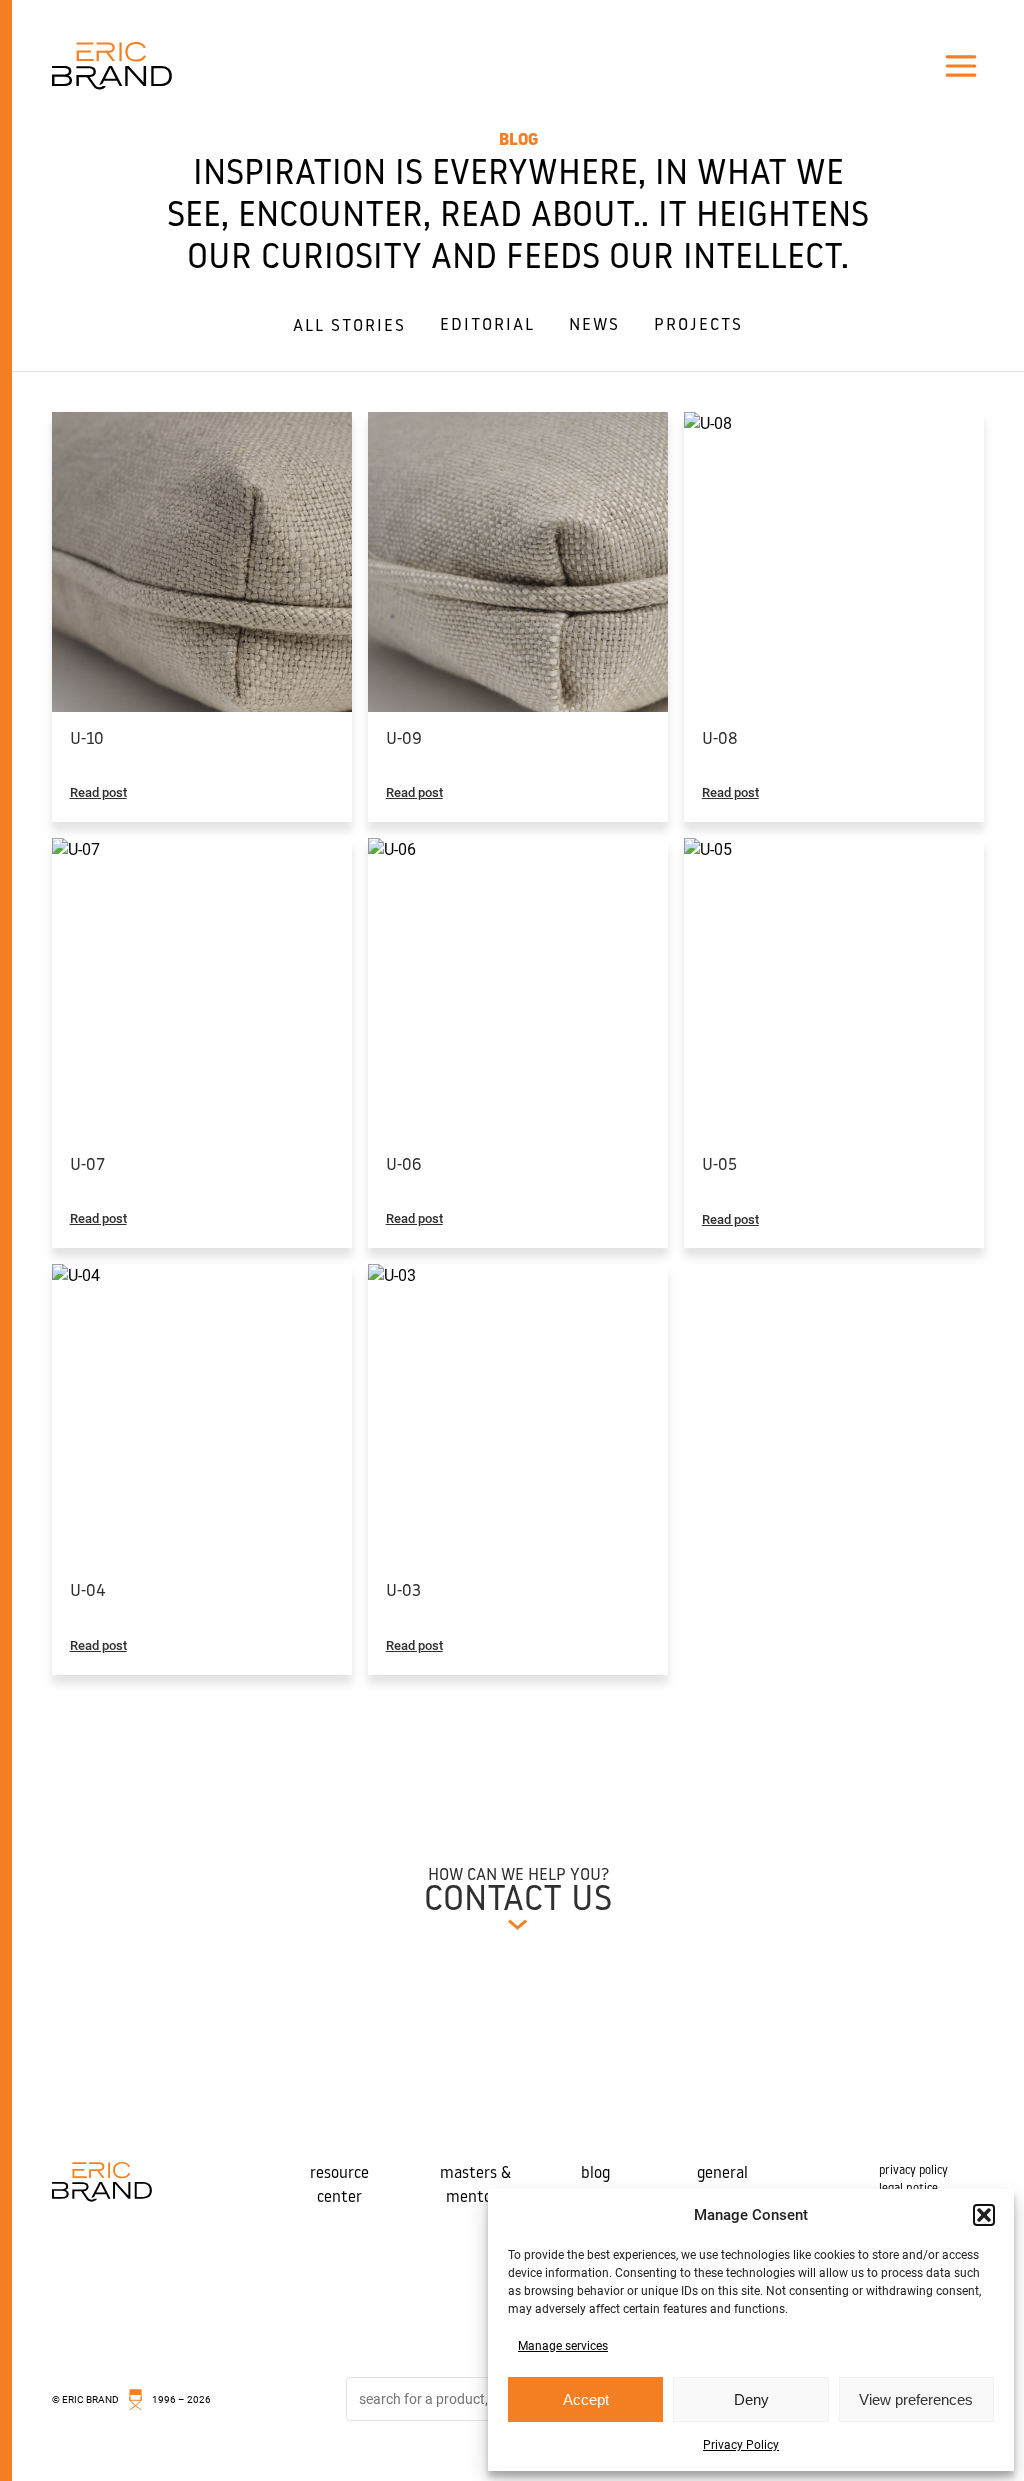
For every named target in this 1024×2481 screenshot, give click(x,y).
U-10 (87, 739)
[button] (984, 2215)
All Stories (349, 326)
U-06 (404, 1165)
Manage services (563, 2346)
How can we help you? (518, 1875)
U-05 (719, 1165)
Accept (586, 2399)
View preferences (916, 2399)
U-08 (720, 739)
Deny (751, 2399)
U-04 (88, 1591)
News (594, 325)
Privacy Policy (741, 2445)
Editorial (487, 325)
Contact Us (518, 1901)
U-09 (404, 739)
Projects (698, 325)
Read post (98, 792)
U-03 (403, 1591)
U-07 (87, 1165)
